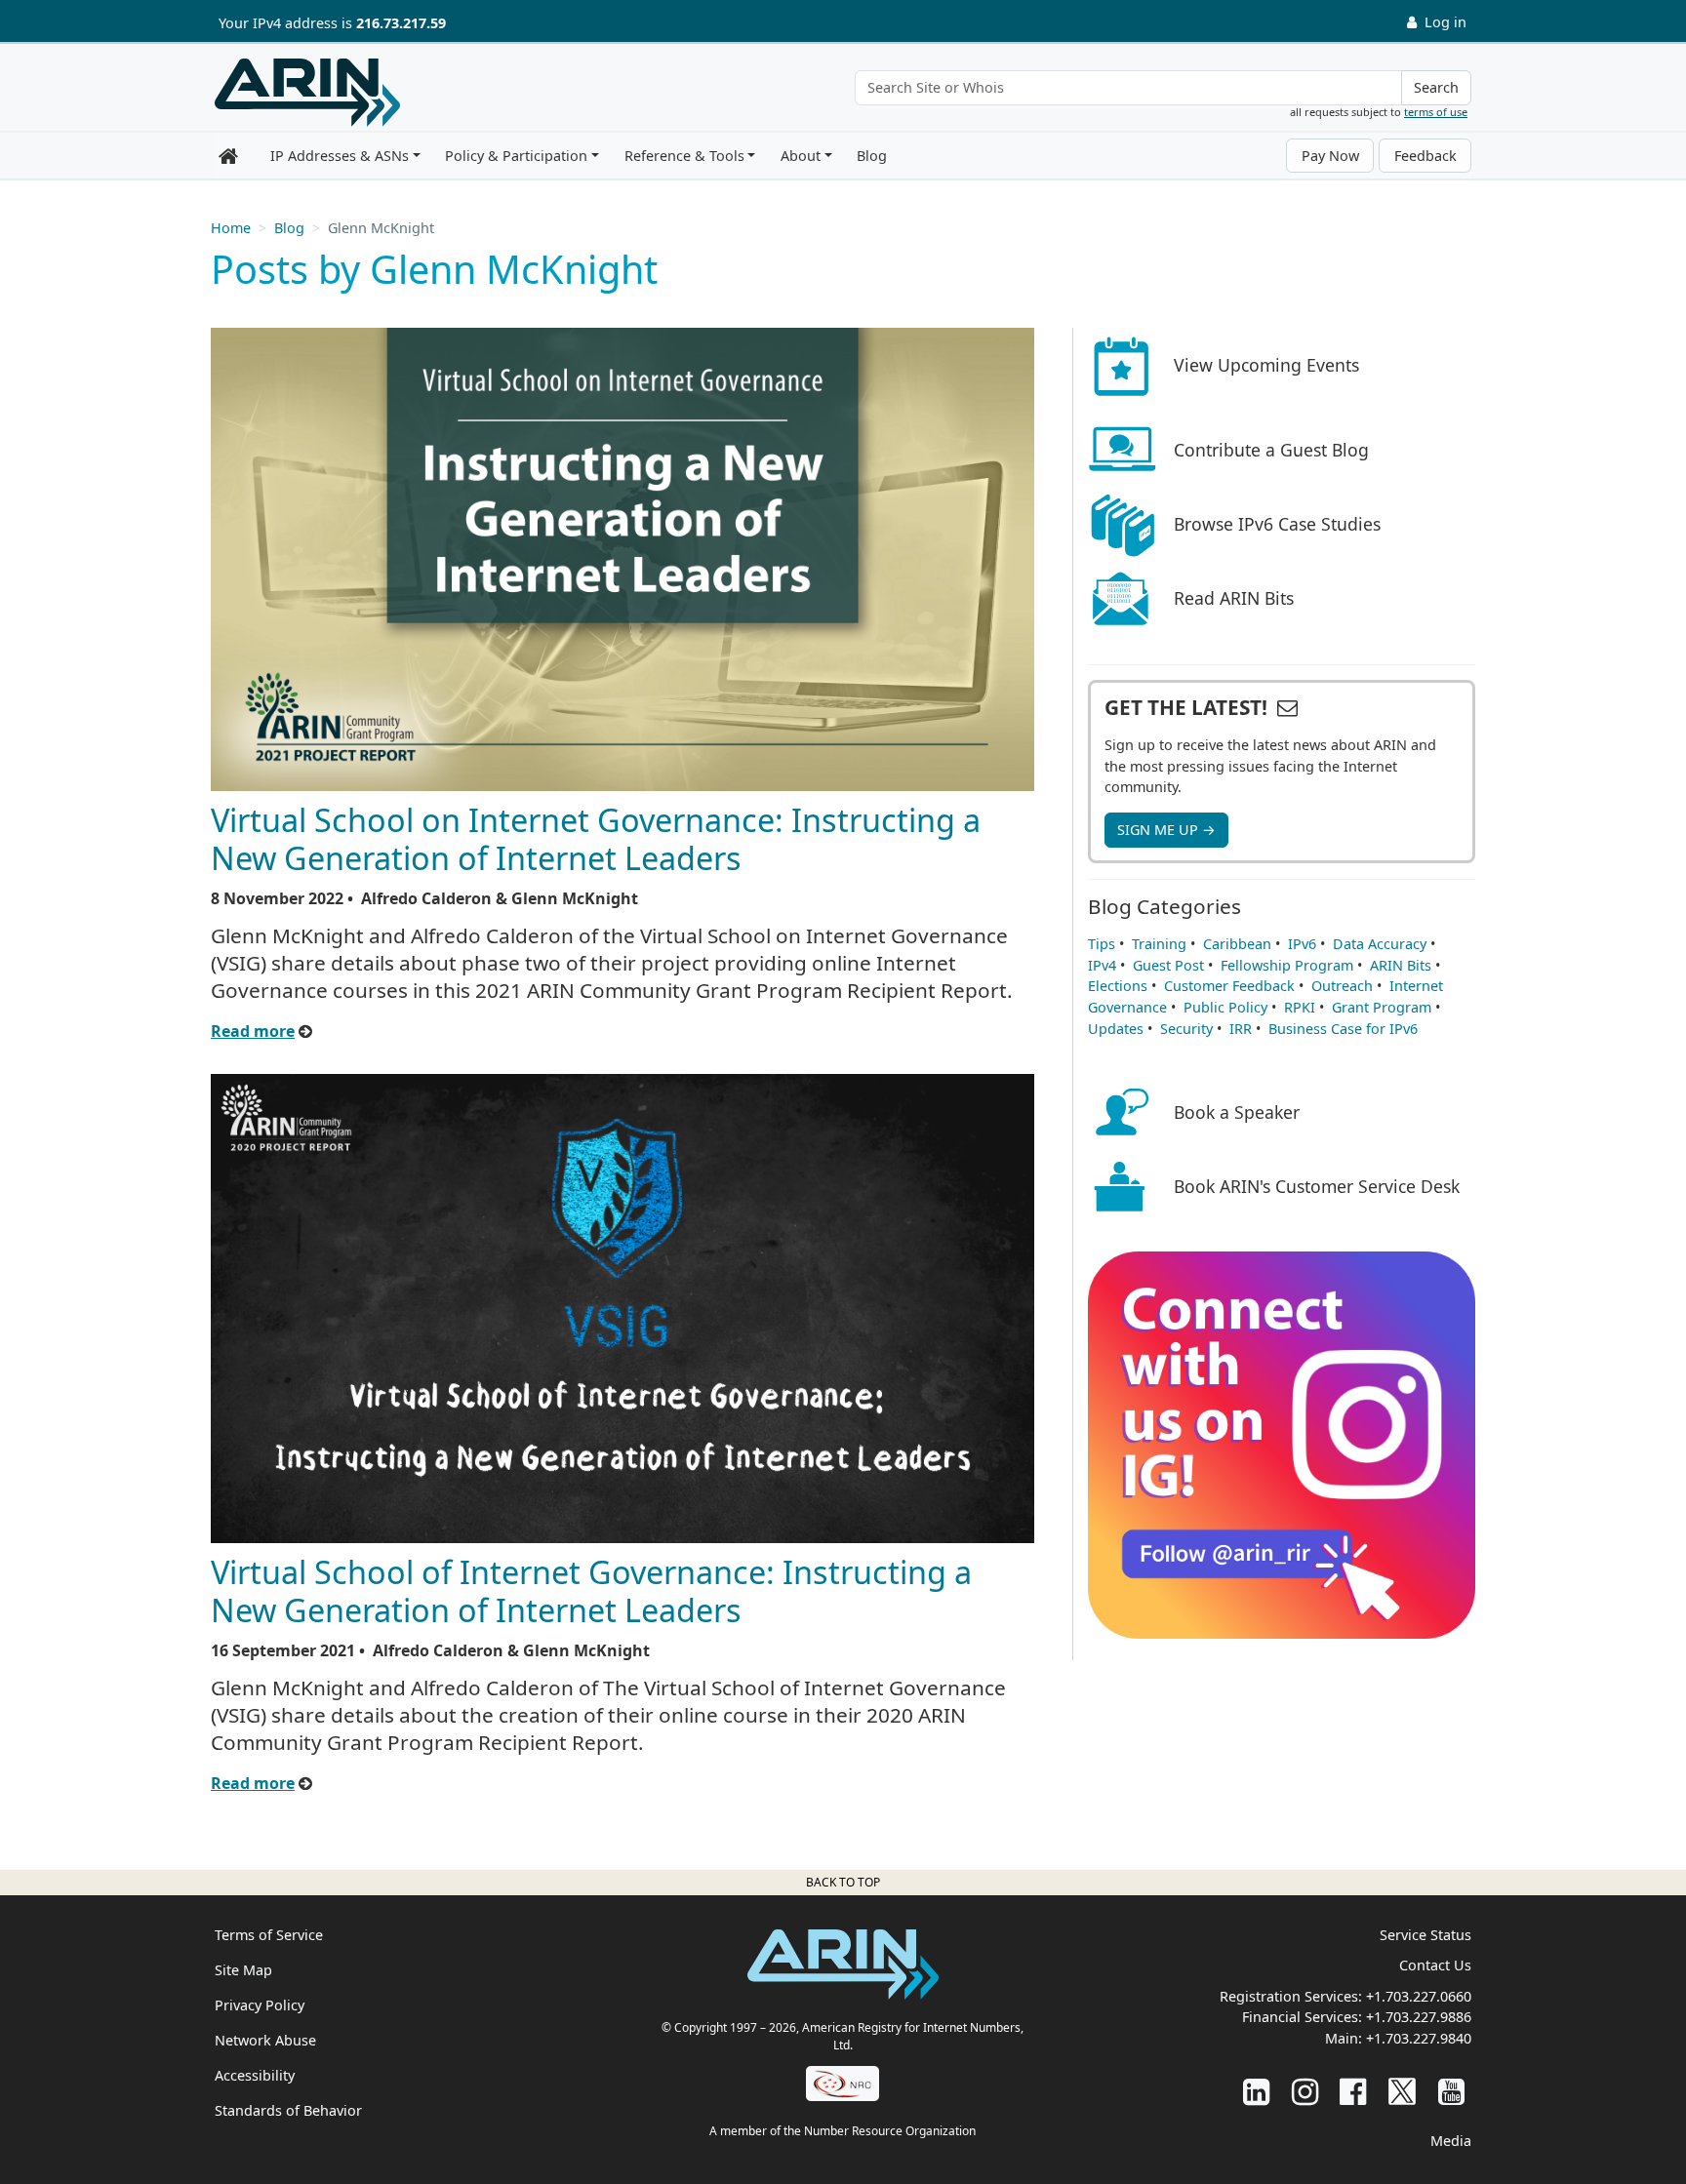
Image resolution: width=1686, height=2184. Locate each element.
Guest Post (1168, 965)
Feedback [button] (1425, 156)
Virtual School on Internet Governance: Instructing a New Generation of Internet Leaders (596, 838)
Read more (253, 1031)
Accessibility (255, 2075)
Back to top (843, 1882)
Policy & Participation (516, 156)
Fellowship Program (1287, 965)
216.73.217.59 (401, 23)
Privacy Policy (260, 2005)
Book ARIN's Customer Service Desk (1317, 1186)
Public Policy (1225, 1007)
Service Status (1425, 1935)
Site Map (243, 1970)
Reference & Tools (684, 156)
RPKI (1300, 1007)
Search (1436, 87)
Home (231, 228)
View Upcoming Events (1266, 365)
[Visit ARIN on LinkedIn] (1256, 2091)
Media (1451, 2141)
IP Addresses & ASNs (340, 156)
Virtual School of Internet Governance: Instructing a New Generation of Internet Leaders (591, 1590)
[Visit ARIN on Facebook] (1353, 2091)
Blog (872, 156)
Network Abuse (265, 2040)
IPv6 (1302, 944)
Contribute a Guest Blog (1271, 450)
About (801, 156)
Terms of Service (269, 1935)
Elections (1118, 986)
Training (1159, 944)
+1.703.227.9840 (1419, 2038)
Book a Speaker (1237, 1112)
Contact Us (1435, 1965)
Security (1186, 1029)
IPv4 (1102, 965)
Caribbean (1237, 944)
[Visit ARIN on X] (1402, 2091)
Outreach (1342, 986)
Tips (1102, 944)
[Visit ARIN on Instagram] (1305, 2091)
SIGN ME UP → (1166, 830)
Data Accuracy (1380, 944)
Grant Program (1382, 1007)
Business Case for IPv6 (1343, 1029)
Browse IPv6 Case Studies (1277, 524)
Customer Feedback (1229, 986)
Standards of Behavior (288, 2110)
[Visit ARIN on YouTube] (1451, 2091)
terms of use (1436, 112)
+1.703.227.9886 (1419, 2017)
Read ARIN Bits (1234, 598)
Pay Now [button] (1330, 156)
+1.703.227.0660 (1419, 1996)
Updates (1116, 1029)
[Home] (307, 93)
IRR (1241, 1029)
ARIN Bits (1401, 965)
